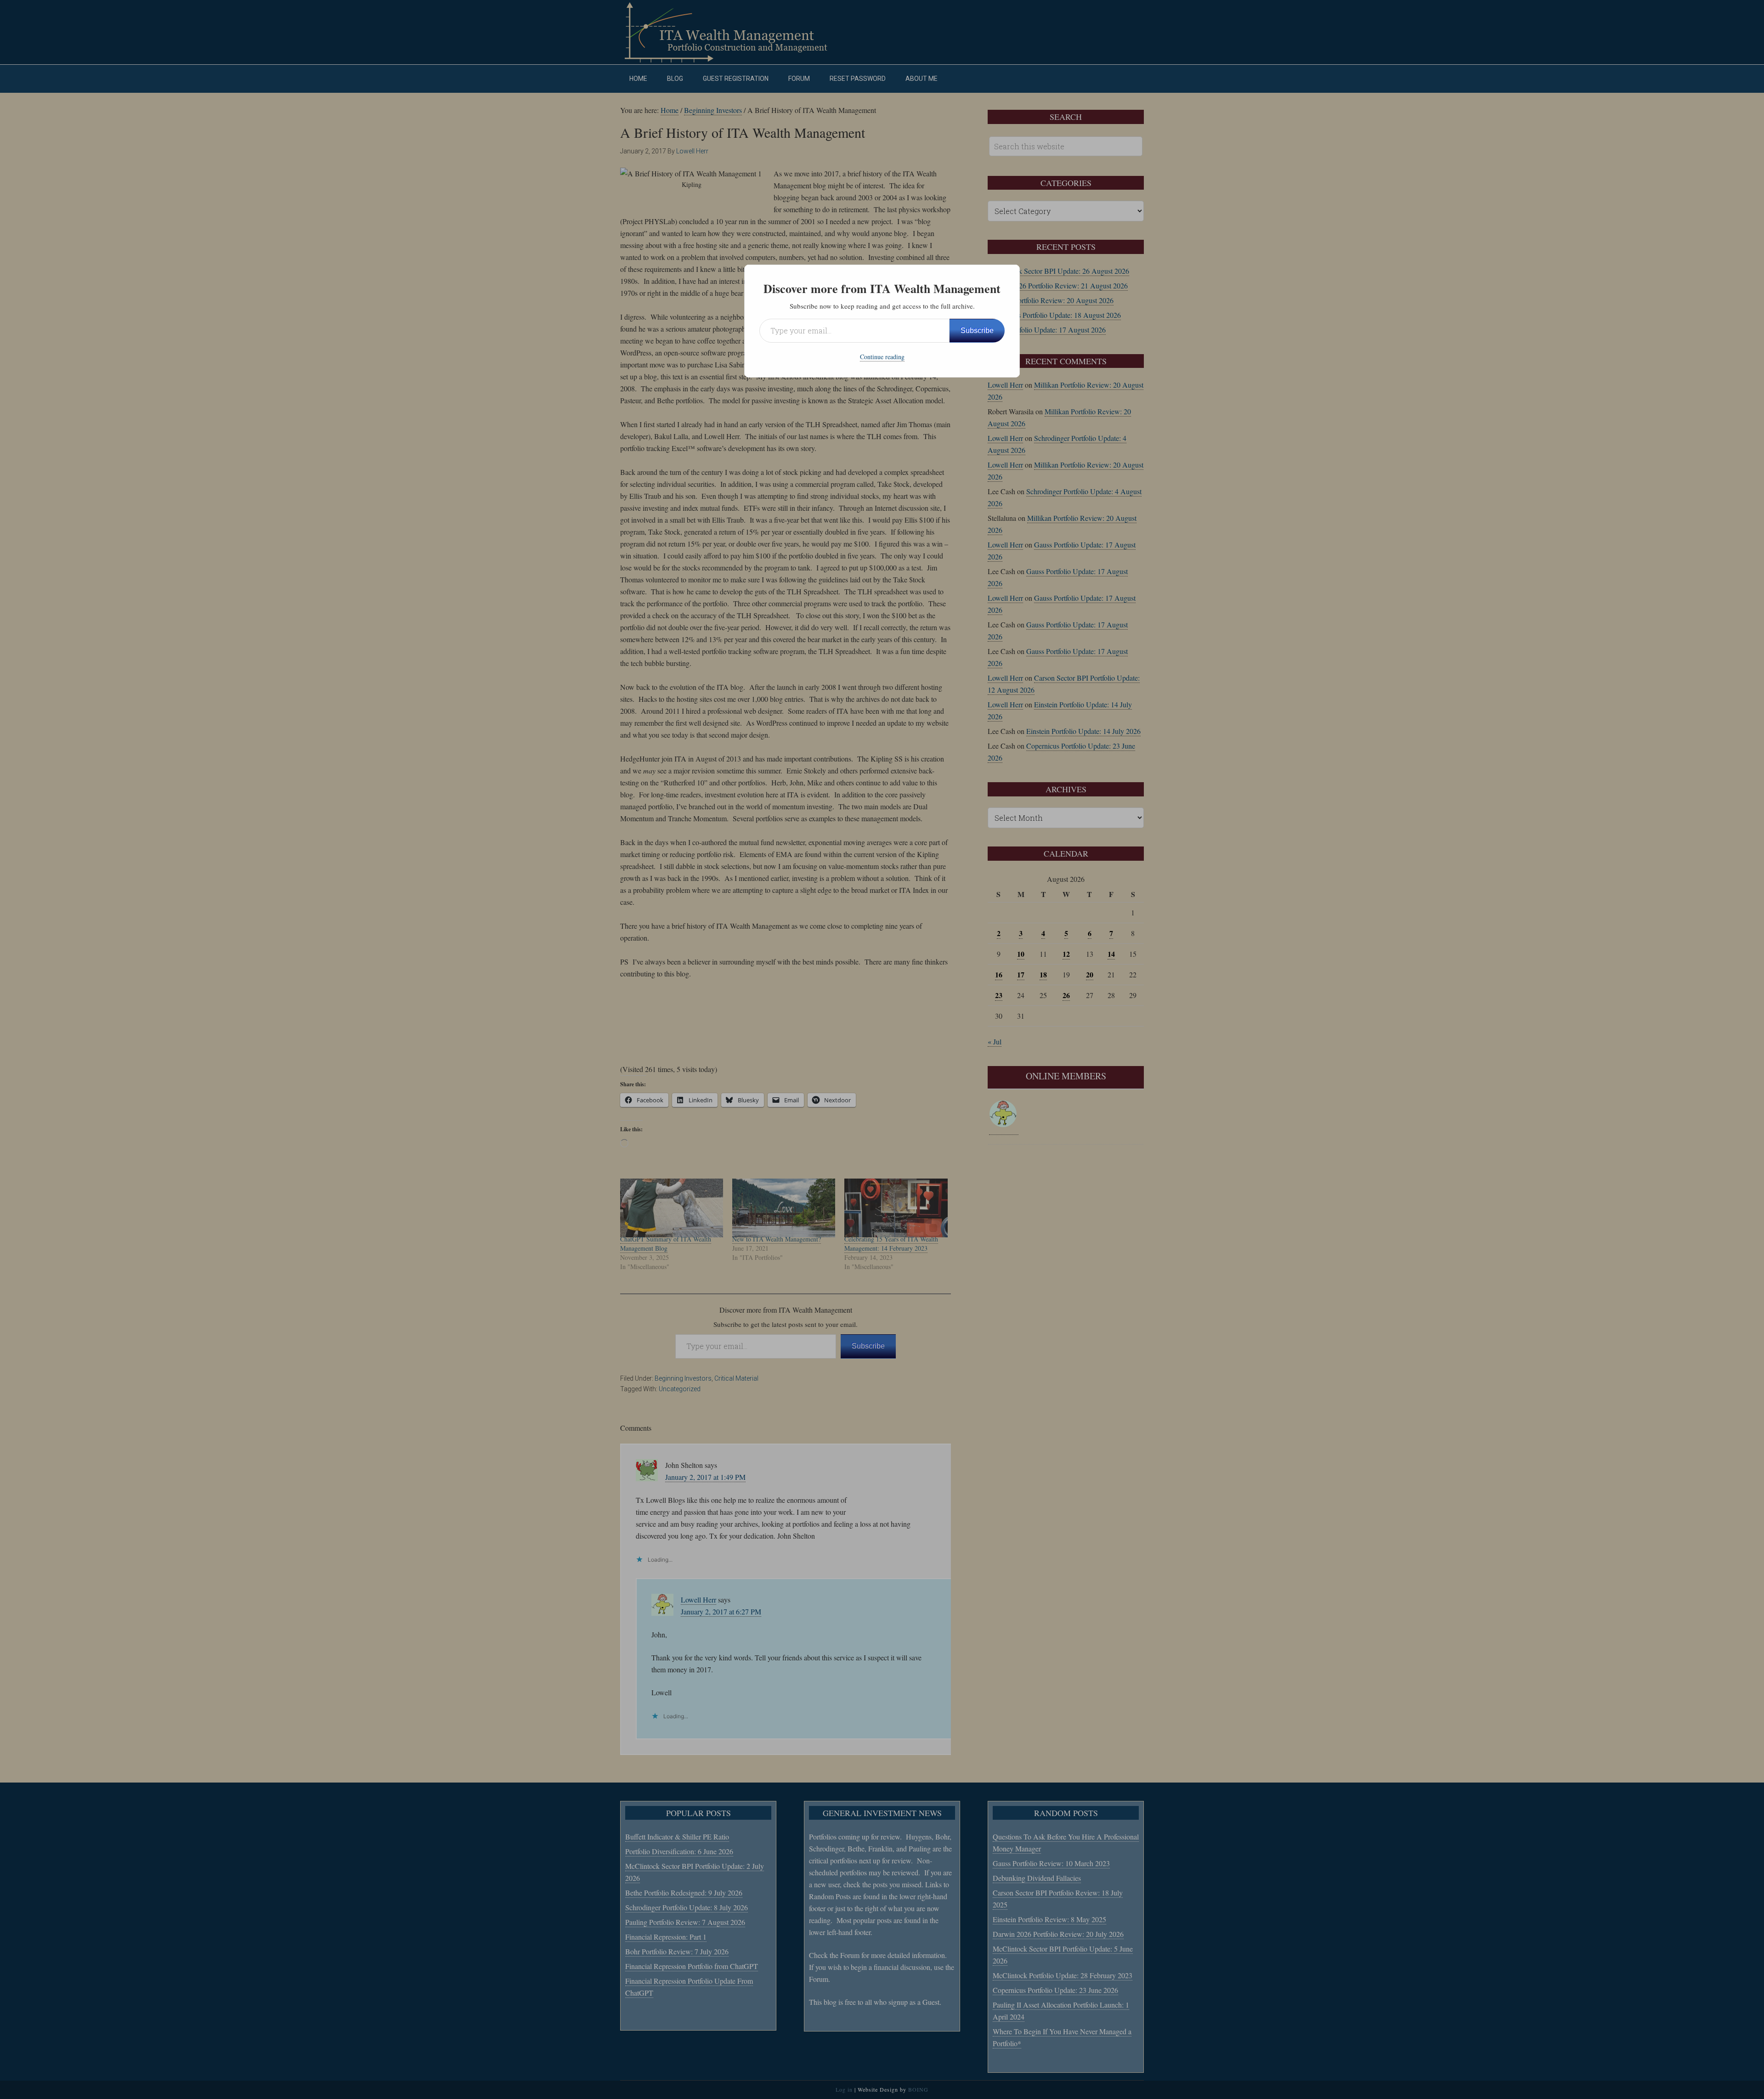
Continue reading (882, 357)
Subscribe (977, 330)
